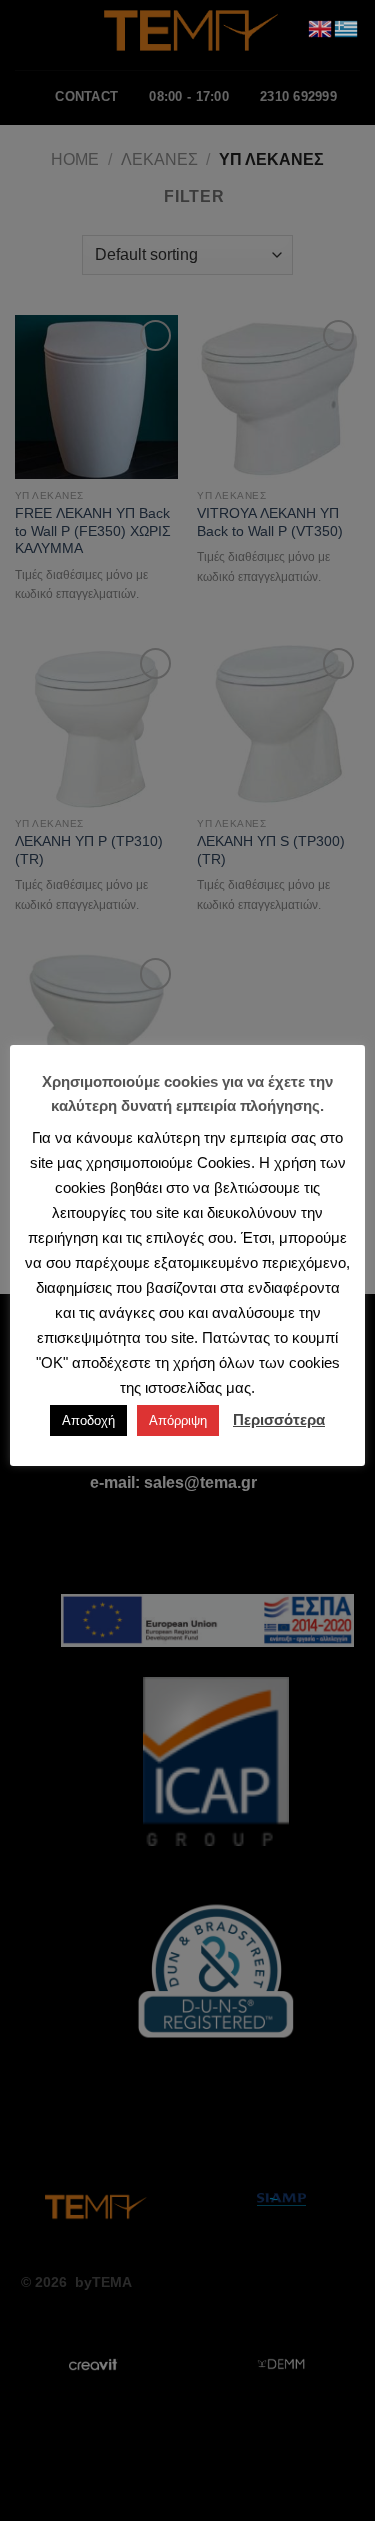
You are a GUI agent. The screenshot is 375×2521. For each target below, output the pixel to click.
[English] (321, 27)
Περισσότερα (279, 1419)
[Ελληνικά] (347, 27)
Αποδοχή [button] (88, 1420)
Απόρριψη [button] (178, 1420)
